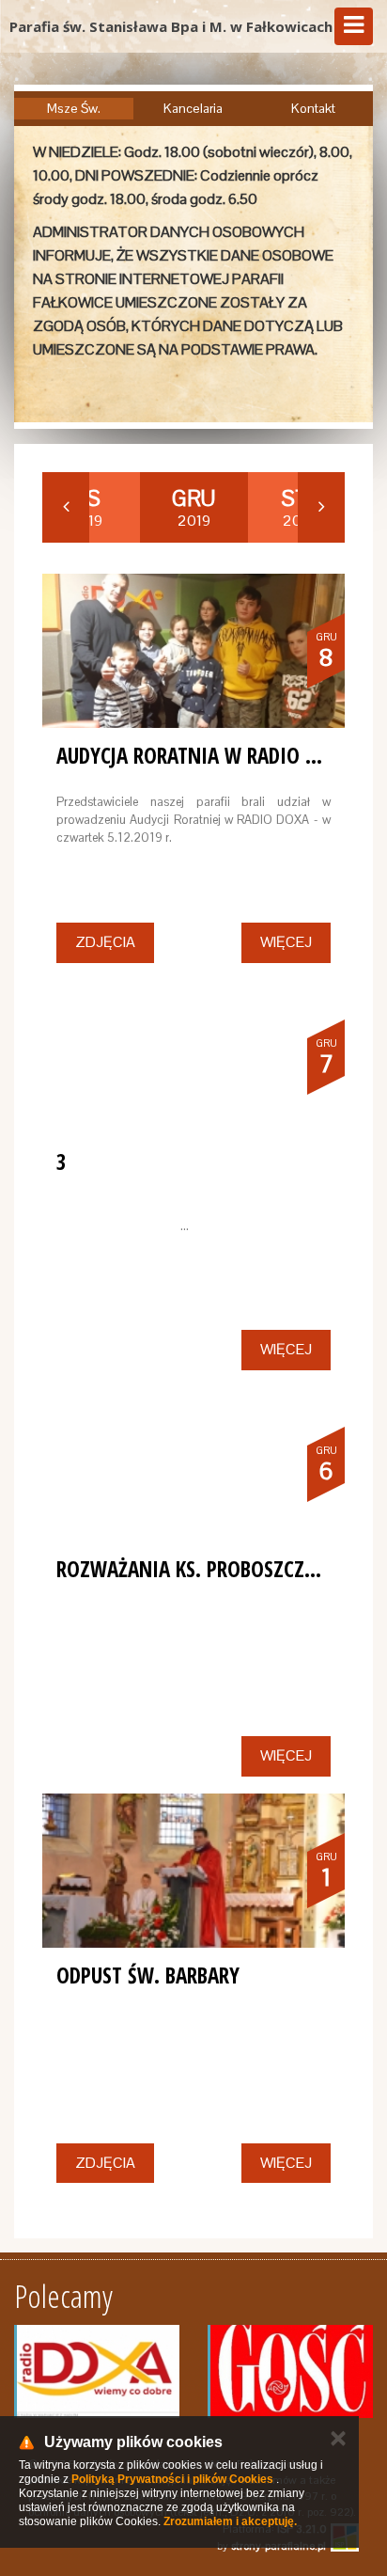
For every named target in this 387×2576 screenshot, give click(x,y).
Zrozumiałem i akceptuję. (230, 2521)
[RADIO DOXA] (97, 2371)
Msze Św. (74, 108)
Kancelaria (193, 108)
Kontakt (313, 108)
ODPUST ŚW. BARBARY (148, 1975)
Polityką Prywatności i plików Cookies (172, 2479)
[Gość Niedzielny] (290, 2371)
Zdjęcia (105, 942)
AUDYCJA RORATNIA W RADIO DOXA (204, 755)
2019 (193, 508)
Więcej (286, 942)
